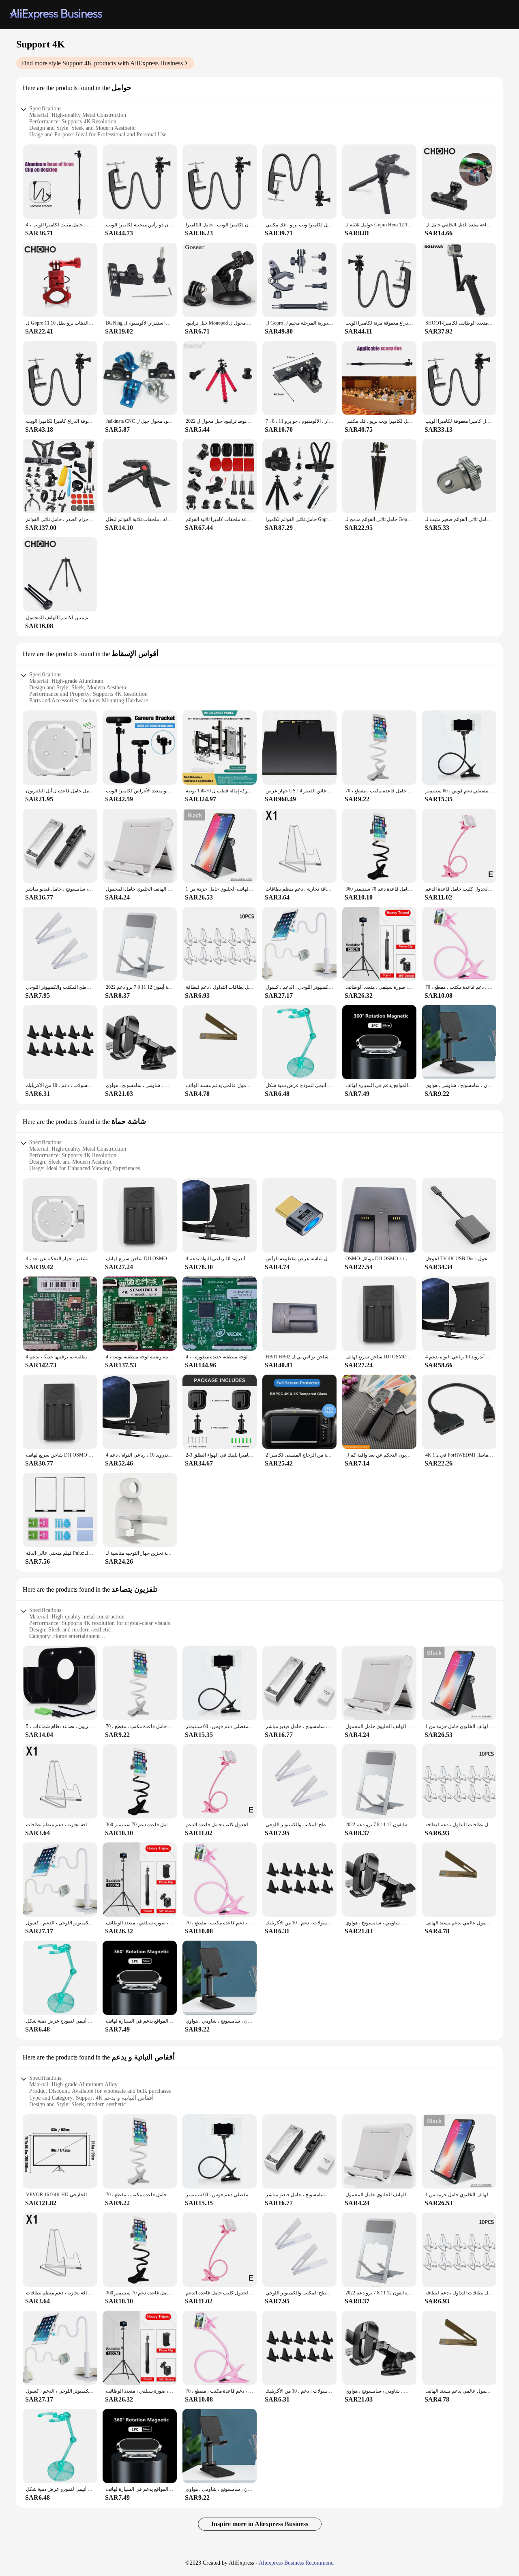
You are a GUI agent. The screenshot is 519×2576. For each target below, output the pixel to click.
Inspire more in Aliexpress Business (260, 2524)
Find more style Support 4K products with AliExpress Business (102, 63)
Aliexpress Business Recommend (296, 2563)
